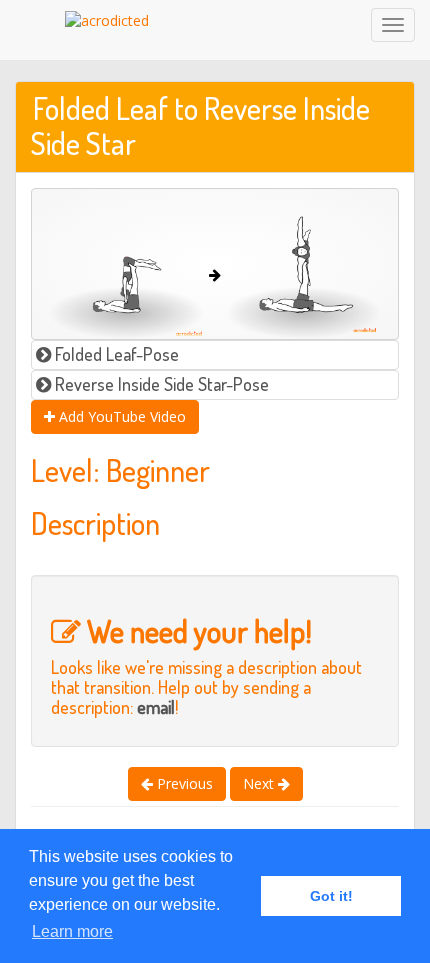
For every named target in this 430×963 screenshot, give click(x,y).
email (156, 707)
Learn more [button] (72, 931)
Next (260, 783)
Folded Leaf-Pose (115, 354)
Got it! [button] (331, 896)
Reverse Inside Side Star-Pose (160, 384)
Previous (183, 783)
